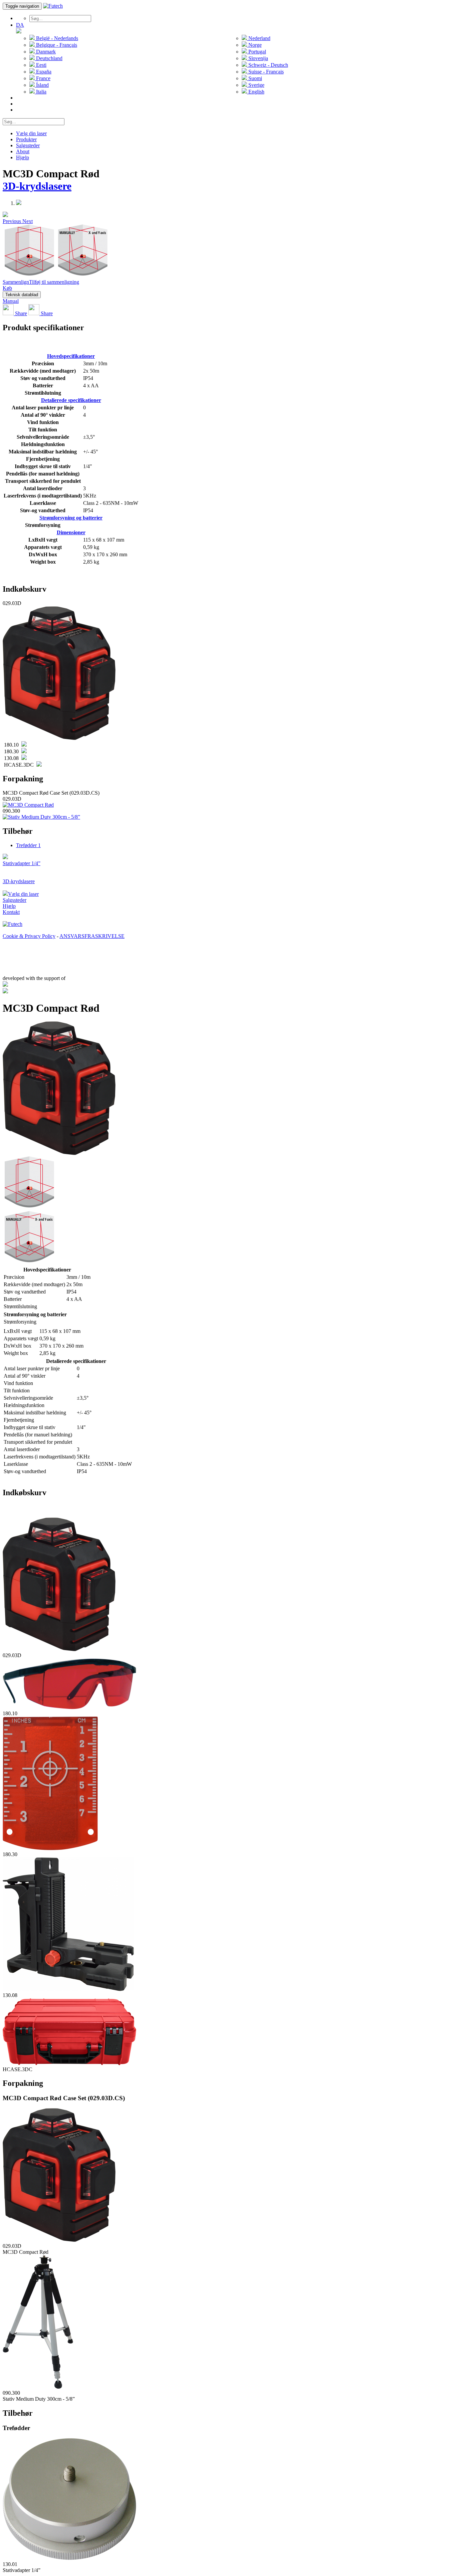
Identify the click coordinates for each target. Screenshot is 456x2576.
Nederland (259, 38)
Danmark (45, 52)
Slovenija (258, 58)
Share (20, 313)
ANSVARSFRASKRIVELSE (92, 936)
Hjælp (23, 157)
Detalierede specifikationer (71, 400)
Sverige (256, 85)
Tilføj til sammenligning (54, 282)
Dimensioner (71, 532)
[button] (13, 221)
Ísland (42, 85)
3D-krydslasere (37, 186)
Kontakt (11, 912)
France (43, 78)
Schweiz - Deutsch (268, 65)
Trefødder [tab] (28, 845)
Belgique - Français (56, 45)
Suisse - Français (265, 72)
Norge (254, 45)
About (23, 151)
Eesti (41, 65)
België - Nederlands (56, 38)
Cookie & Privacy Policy (29, 936)
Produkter (26, 139)
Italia (41, 92)
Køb (7, 288)
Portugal (257, 52)
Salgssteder (28, 145)
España (43, 72)
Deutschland (49, 58)
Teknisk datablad (22, 295)
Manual (11, 301)
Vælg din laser (31, 133)
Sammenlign (16, 282)
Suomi (255, 78)
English (256, 92)
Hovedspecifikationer (71, 356)
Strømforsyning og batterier (71, 518)
